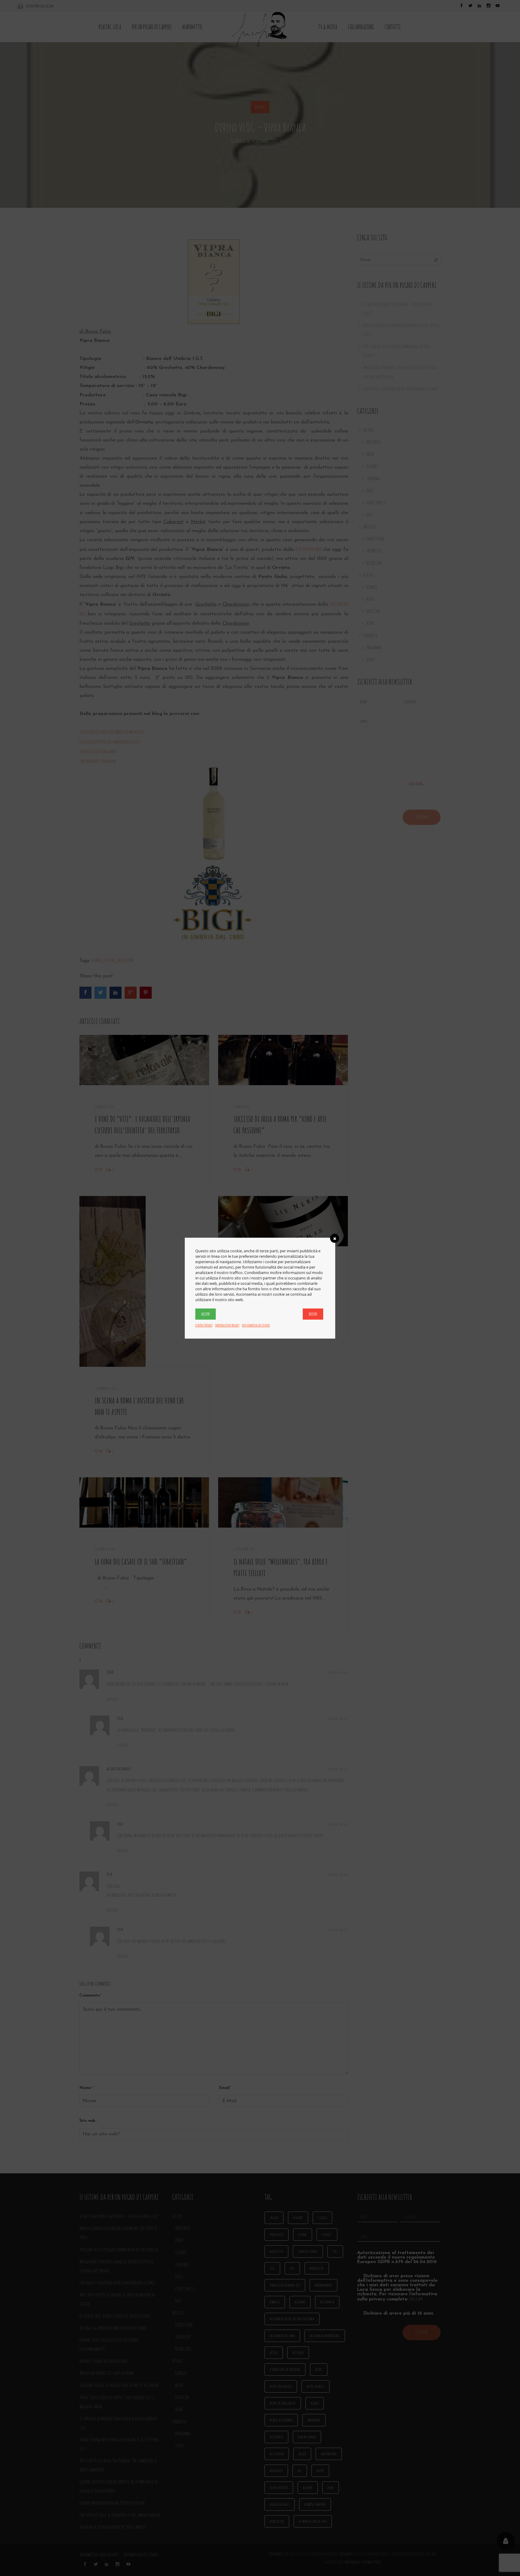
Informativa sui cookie (256, 1325)
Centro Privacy (204, 1325)
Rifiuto (313, 1314)
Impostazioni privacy (227, 1325)
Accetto (206, 1314)
